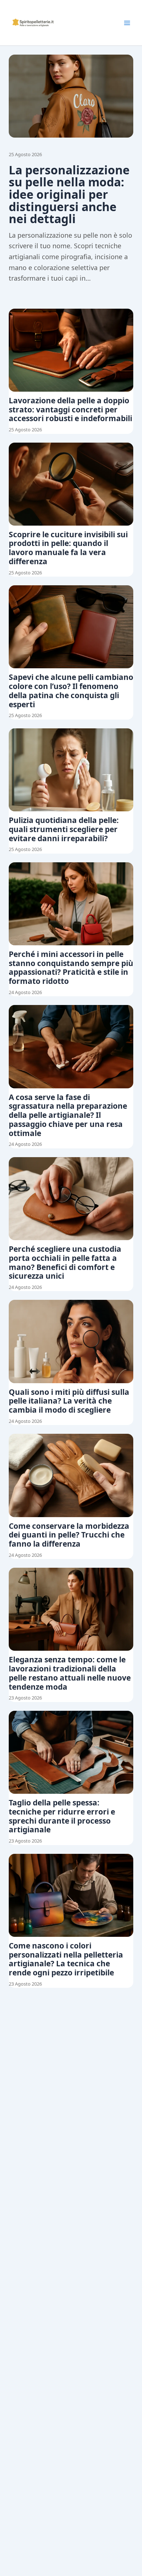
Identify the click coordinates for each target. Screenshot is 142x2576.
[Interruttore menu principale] (127, 23)
